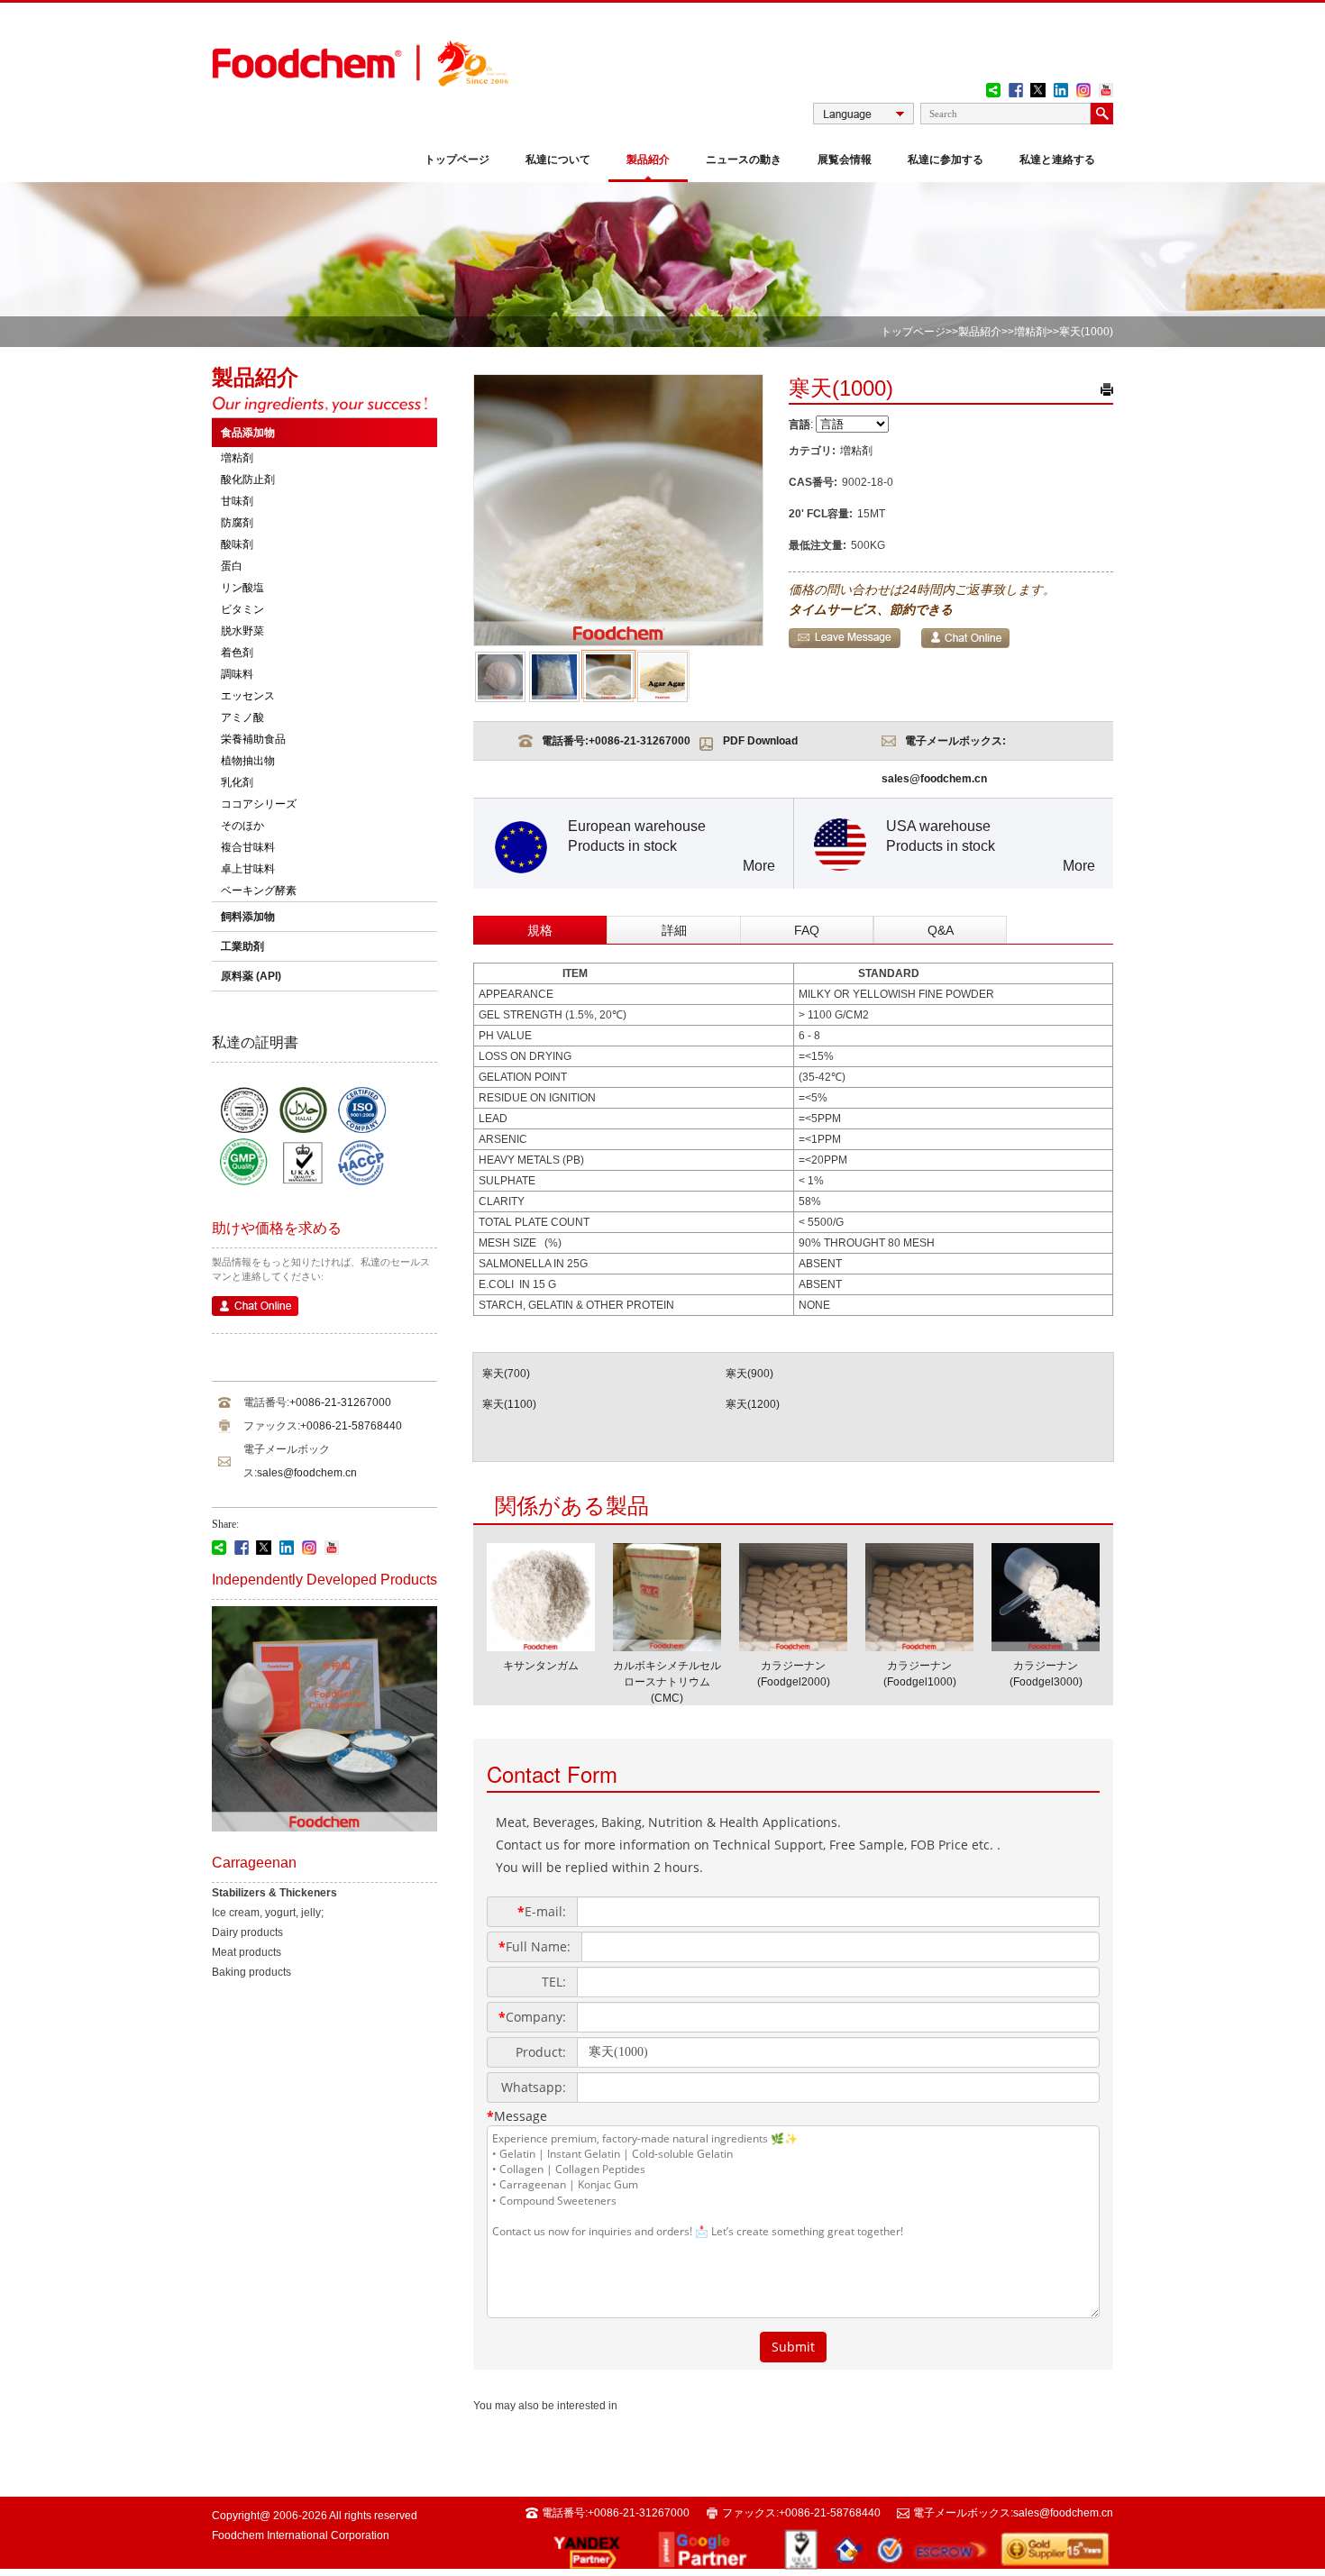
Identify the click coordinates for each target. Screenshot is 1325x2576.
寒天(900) (749, 1374)
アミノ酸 (242, 717)
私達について (558, 160)
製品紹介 (648, 160)
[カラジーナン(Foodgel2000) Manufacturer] (793, 1646)
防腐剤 (237, 523)
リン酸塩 (242, 588)
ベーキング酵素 (259, 891)
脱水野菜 (242, 631)
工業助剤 (242, 946)
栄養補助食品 (253, 739)
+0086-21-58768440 (351, 1426)
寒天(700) (506, 1374)
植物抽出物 (248, 761)
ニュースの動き (744, 160)
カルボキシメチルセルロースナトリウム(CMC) (667, 1682)
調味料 (237, 674)
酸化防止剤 (248, 480)
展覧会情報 (845, 160)
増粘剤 (1030, 332)
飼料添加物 (248, 917)
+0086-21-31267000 (340, 1402)
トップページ (457, 160)
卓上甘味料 (248, 869)
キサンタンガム (541, 1666)
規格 (540, 930)
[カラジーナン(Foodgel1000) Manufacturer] (919, 1646)
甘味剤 (237, 501)
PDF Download (760, 741)
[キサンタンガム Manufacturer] (541, 1646)
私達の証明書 (255, 1042)
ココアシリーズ (259, 804)
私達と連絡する (1057, 160)
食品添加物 (248, 433)
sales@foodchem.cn (307, 1473)
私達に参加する (946, 160)
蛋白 (232, 566)
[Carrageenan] (324, 1828)
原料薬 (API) (251, 976)
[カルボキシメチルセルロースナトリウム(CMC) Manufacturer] (667, 1646)
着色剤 (237, 653)
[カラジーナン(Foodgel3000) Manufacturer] (1046, 1646)
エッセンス (248, 696)
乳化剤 (237, 782)
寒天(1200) (753, 1404)
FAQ (807, 930)
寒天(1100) (509, 1404)
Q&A (941, 930)
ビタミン (242, 609)
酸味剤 (237, 544)
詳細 (674, 930)
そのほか (242, 826)
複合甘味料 (248, 847)
